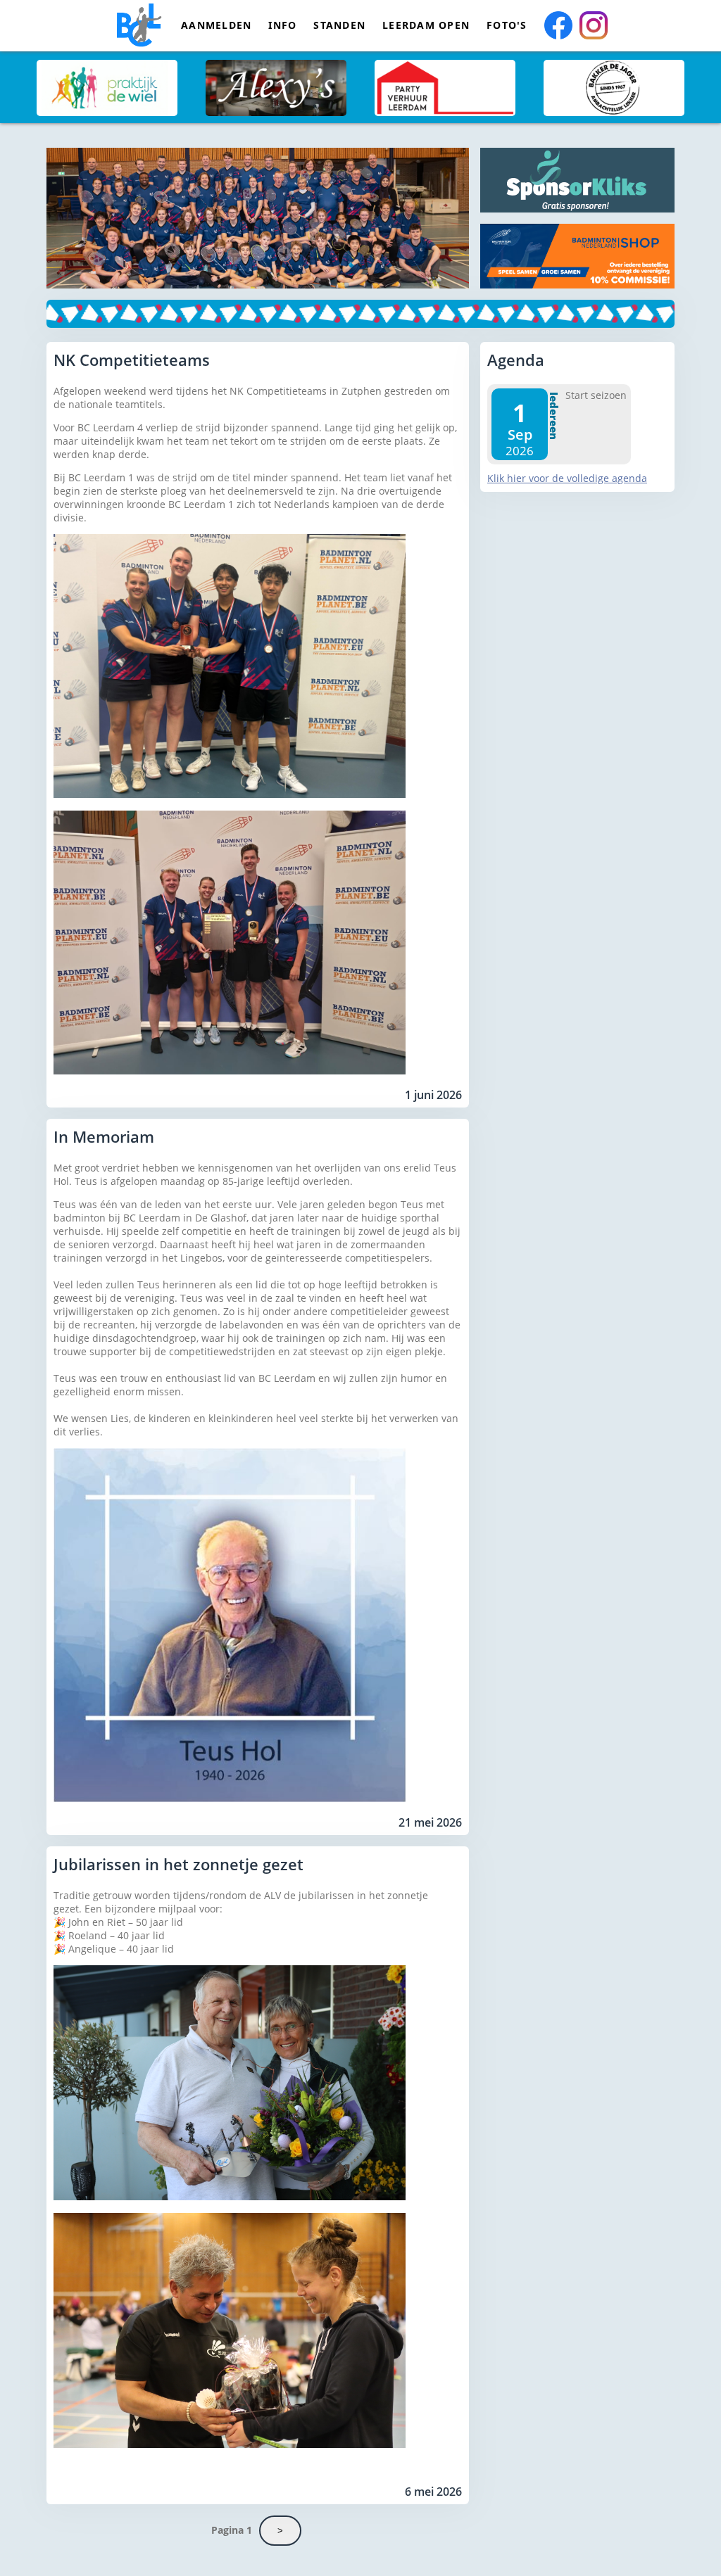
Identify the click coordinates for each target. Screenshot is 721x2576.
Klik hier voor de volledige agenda (567, 478)
